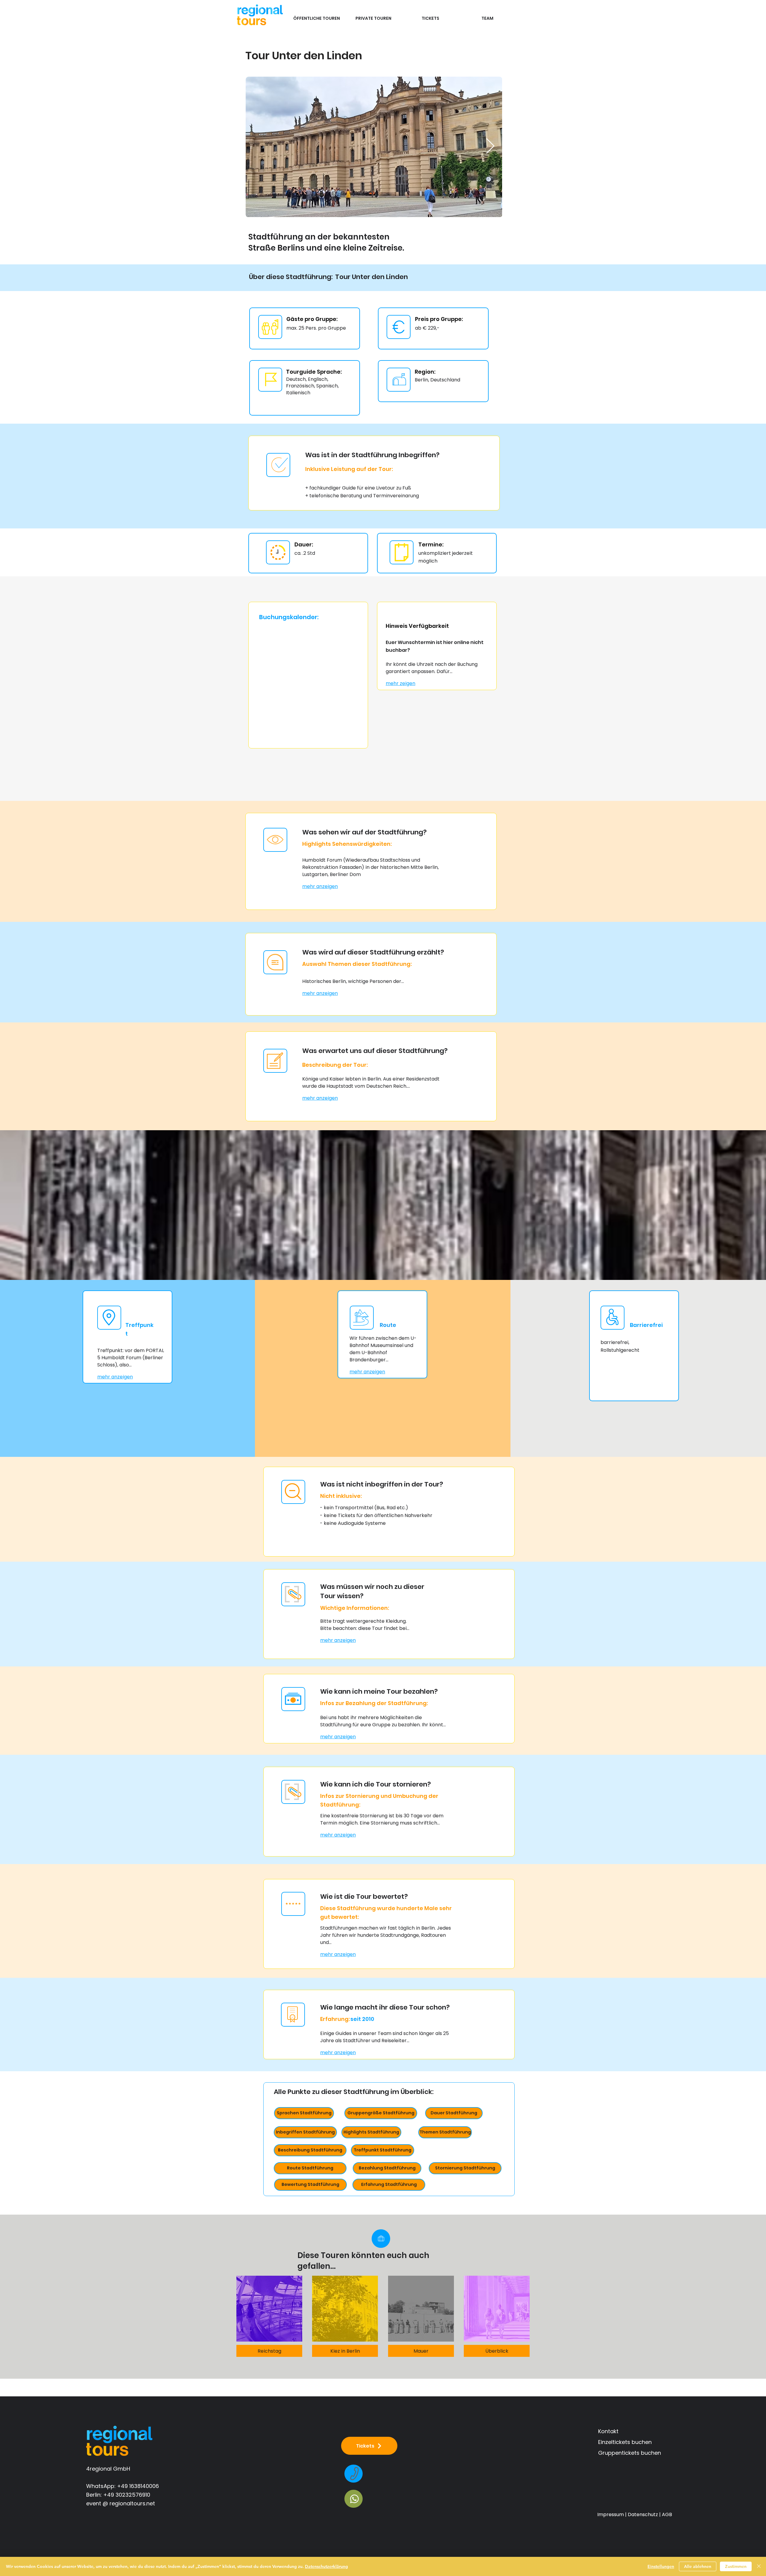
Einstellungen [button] (661, 2566)
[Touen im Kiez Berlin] (345, 2309)
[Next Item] (490, 147)
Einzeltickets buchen (625, 2442)
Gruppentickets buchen (630, 2453)
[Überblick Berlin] (497, 2309)
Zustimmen (736, 2566)
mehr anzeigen (320, 886)
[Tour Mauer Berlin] (421, 2309)
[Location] (381, 2239)
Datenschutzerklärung (326, 2566)
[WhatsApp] (354, 2499)
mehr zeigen (401, 683)
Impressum (611, 2514)
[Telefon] (354, 2474)
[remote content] (304, 681)
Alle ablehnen (698, 2566)
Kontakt (608, 2431)
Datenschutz (643, 2514)
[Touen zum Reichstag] (269, 2309)
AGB (667, 2514)
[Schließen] (759, 2566)
